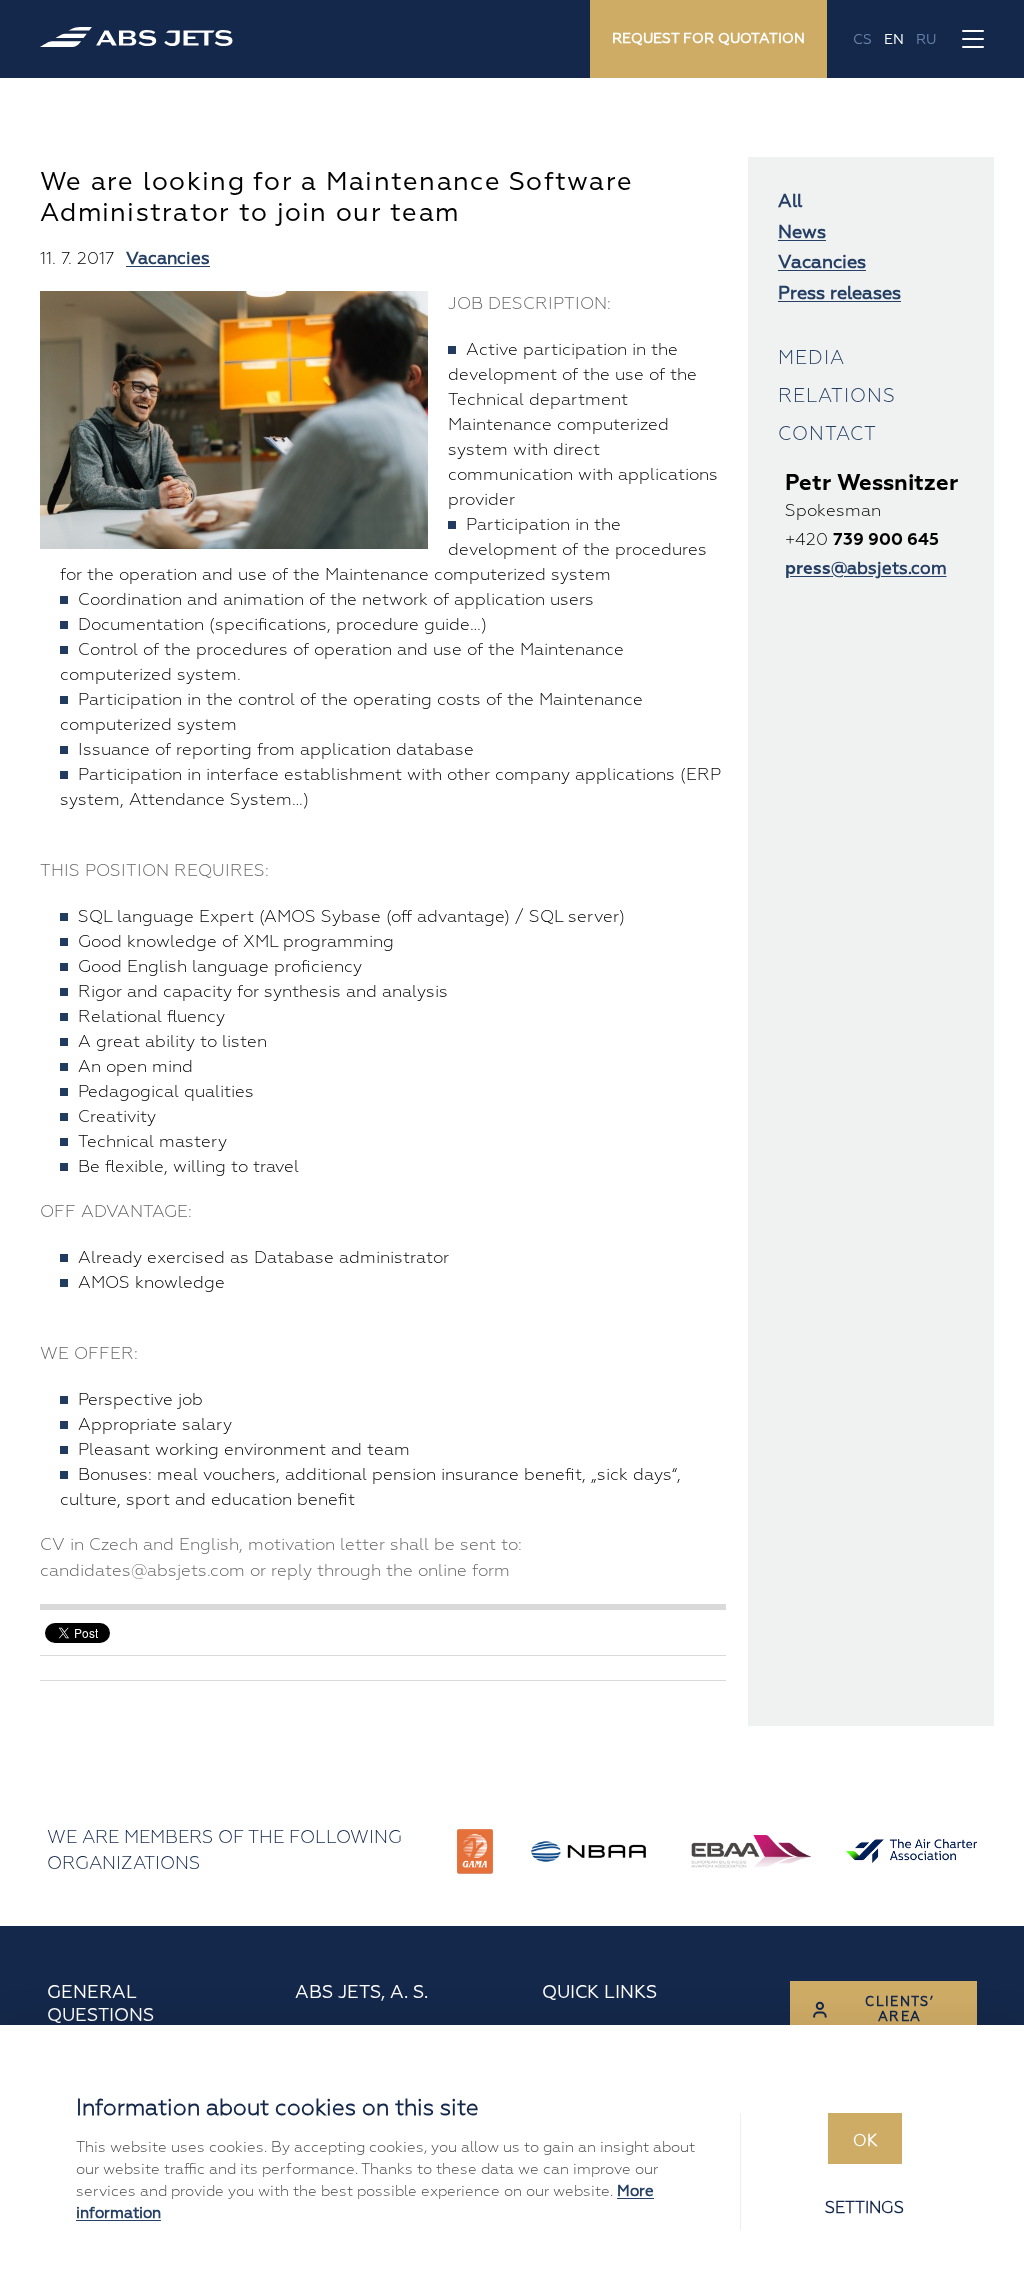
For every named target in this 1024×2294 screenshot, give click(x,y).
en (894, 39)
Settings (864, 2208)
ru (926, 39)
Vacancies (168, 258)
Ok (865, 2141)
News (802, 232)
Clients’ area (899, 2009)
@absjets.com (866, 568)
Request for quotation (708, 38)
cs (862, 39)
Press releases (839, 293)
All (790, 201)
